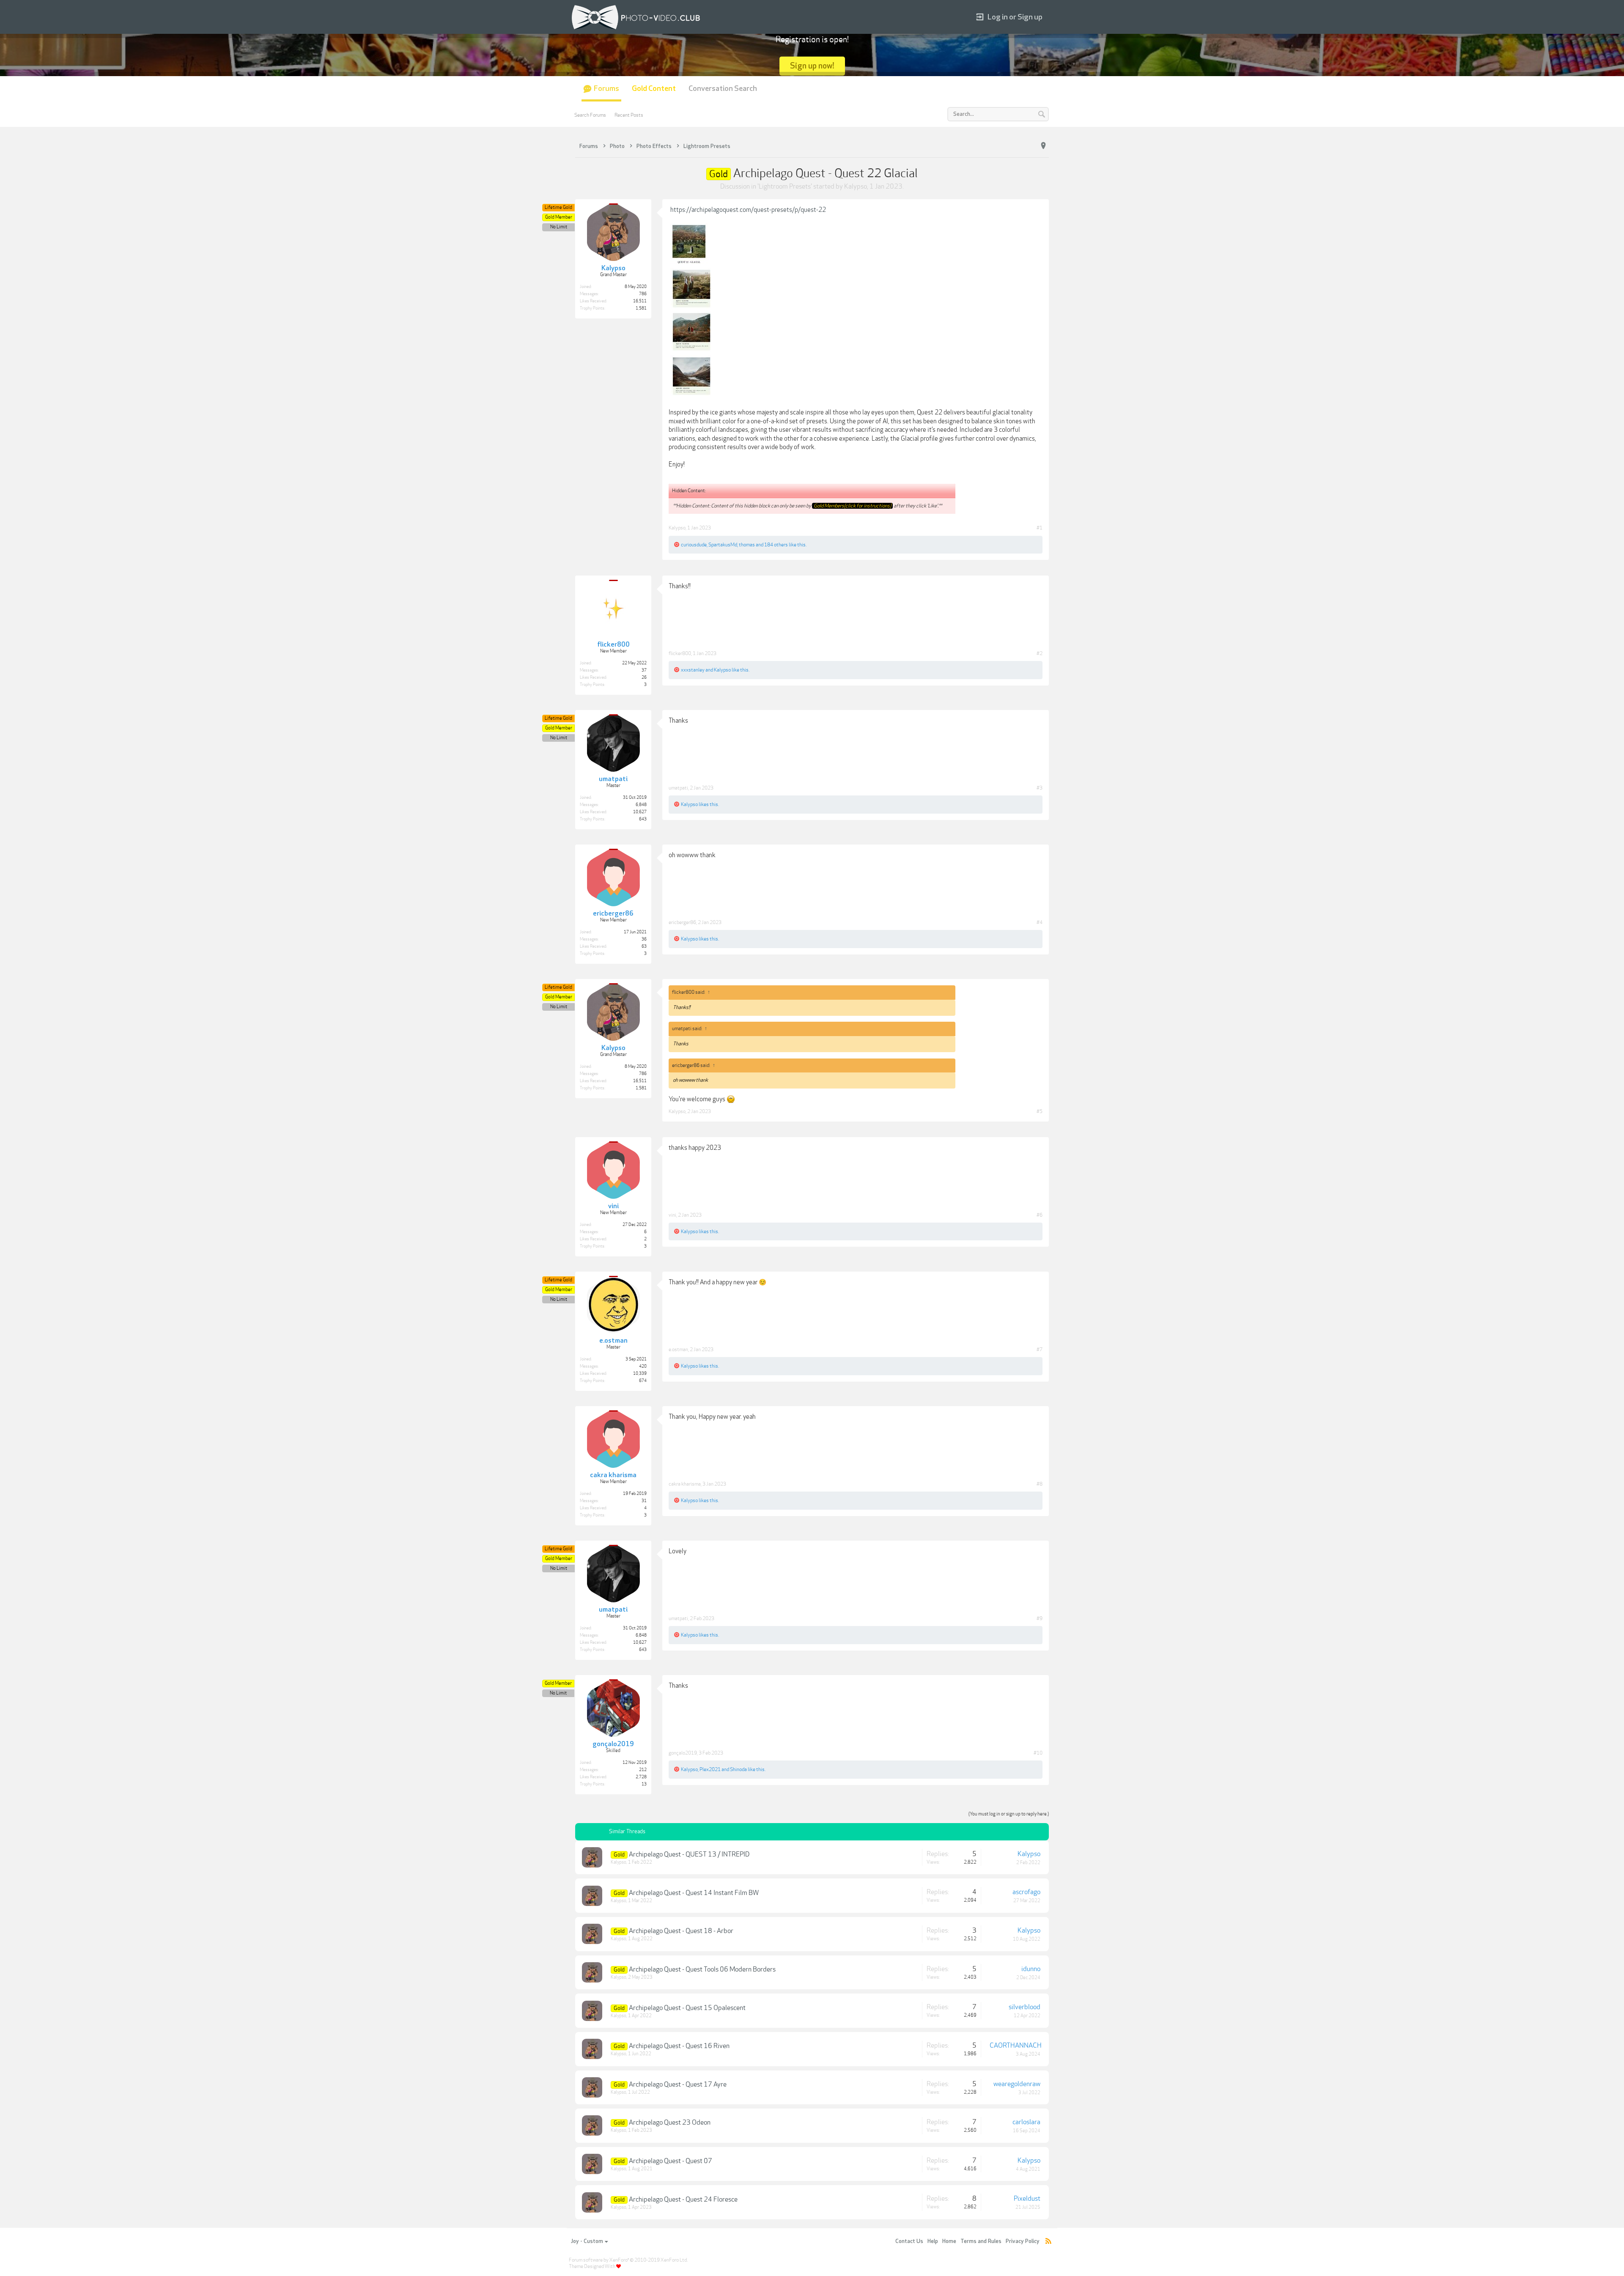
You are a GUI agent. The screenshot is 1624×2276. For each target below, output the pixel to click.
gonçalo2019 (683, 1753)
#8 (1040, 1484)
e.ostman (678, 1349)
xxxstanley (693, 670)
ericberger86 (682, 922)
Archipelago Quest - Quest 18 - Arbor (681, 1931)
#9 (1040, 1618)
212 (643, 1770)
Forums (606, 89)
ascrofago (1026, 1892)
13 (644, 1784)
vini (672, 1215)
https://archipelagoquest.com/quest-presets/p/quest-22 (748, 210)
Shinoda (738, 1769)
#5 (1040, 1111)
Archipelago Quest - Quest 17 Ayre (678, 2084)
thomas (747, 545)
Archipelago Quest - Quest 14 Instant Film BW (694, 1893)
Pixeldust (1027, 2199)
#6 (1040, 1215)
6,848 (641, 805)
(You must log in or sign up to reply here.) (1009, 1814)
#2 (1040, 653)
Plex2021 (710, 1769)
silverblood (1025, 2007)
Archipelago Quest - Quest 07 (671, 2161)
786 (643, 294)
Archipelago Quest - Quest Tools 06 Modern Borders (702, 1969)
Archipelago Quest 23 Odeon (670, 2122)
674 (643, 1381)
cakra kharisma (685, 1484)
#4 (1040, 922)
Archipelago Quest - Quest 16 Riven (679, 2046)
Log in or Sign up (1015, 17)
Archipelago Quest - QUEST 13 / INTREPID (689, 1854)
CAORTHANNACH (1016, 2046)
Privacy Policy (1023, 2241)
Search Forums (590, 115)
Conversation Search (723, 89)
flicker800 (680, 653)
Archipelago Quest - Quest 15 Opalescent (687, 2008)
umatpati (678, 788)
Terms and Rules (981, 2241)
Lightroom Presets (785, 186)
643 (643, 819)
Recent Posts (629, 115)
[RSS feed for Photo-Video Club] (1048, 2242)
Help (933, 2241)
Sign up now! (812, 66)
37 (644, 670)
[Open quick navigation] (1043, 146)
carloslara (1026, 2122)
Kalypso (856, 186)
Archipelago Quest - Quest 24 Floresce (683, 2199)
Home (949, 2241)
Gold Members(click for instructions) (852, 506)
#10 (1038, 1753)
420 (643, 1366)
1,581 (641, 308)
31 (644, 1501)
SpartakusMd (723, 545)
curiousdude (694, 545)
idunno (1031, 1969)
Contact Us (909, 2241)
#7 (1040, 1349)
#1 (1040, 528)
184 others (776, 545)
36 (644, 939)
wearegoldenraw (1017, 2084)
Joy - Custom (587, 2241)
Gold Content (654, 89)
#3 (1040, 788)
